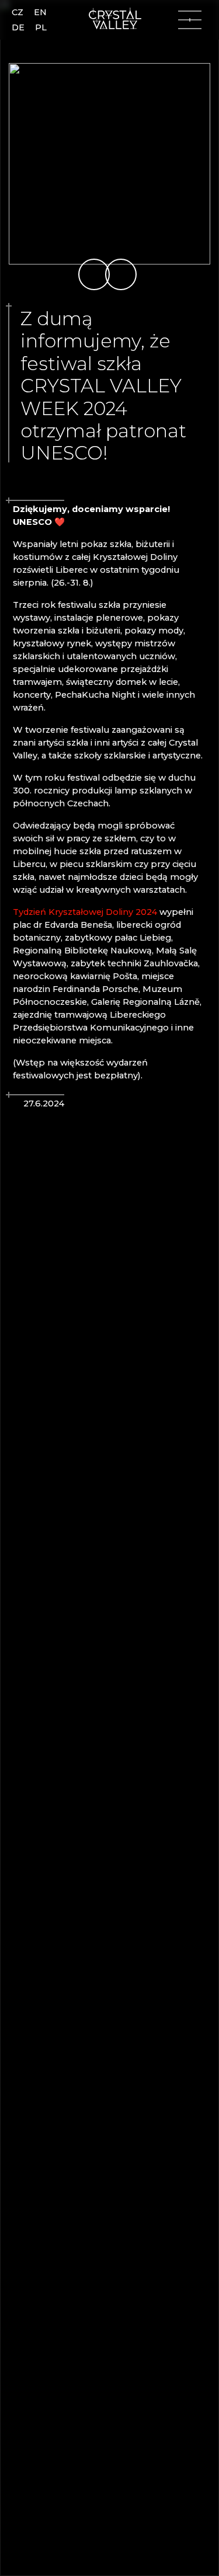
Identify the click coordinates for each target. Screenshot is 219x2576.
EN (40, 12)
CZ (18, 12)
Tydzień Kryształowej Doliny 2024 (85, 912)
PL (41, 27)
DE (18, 27)
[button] (94, 274)
